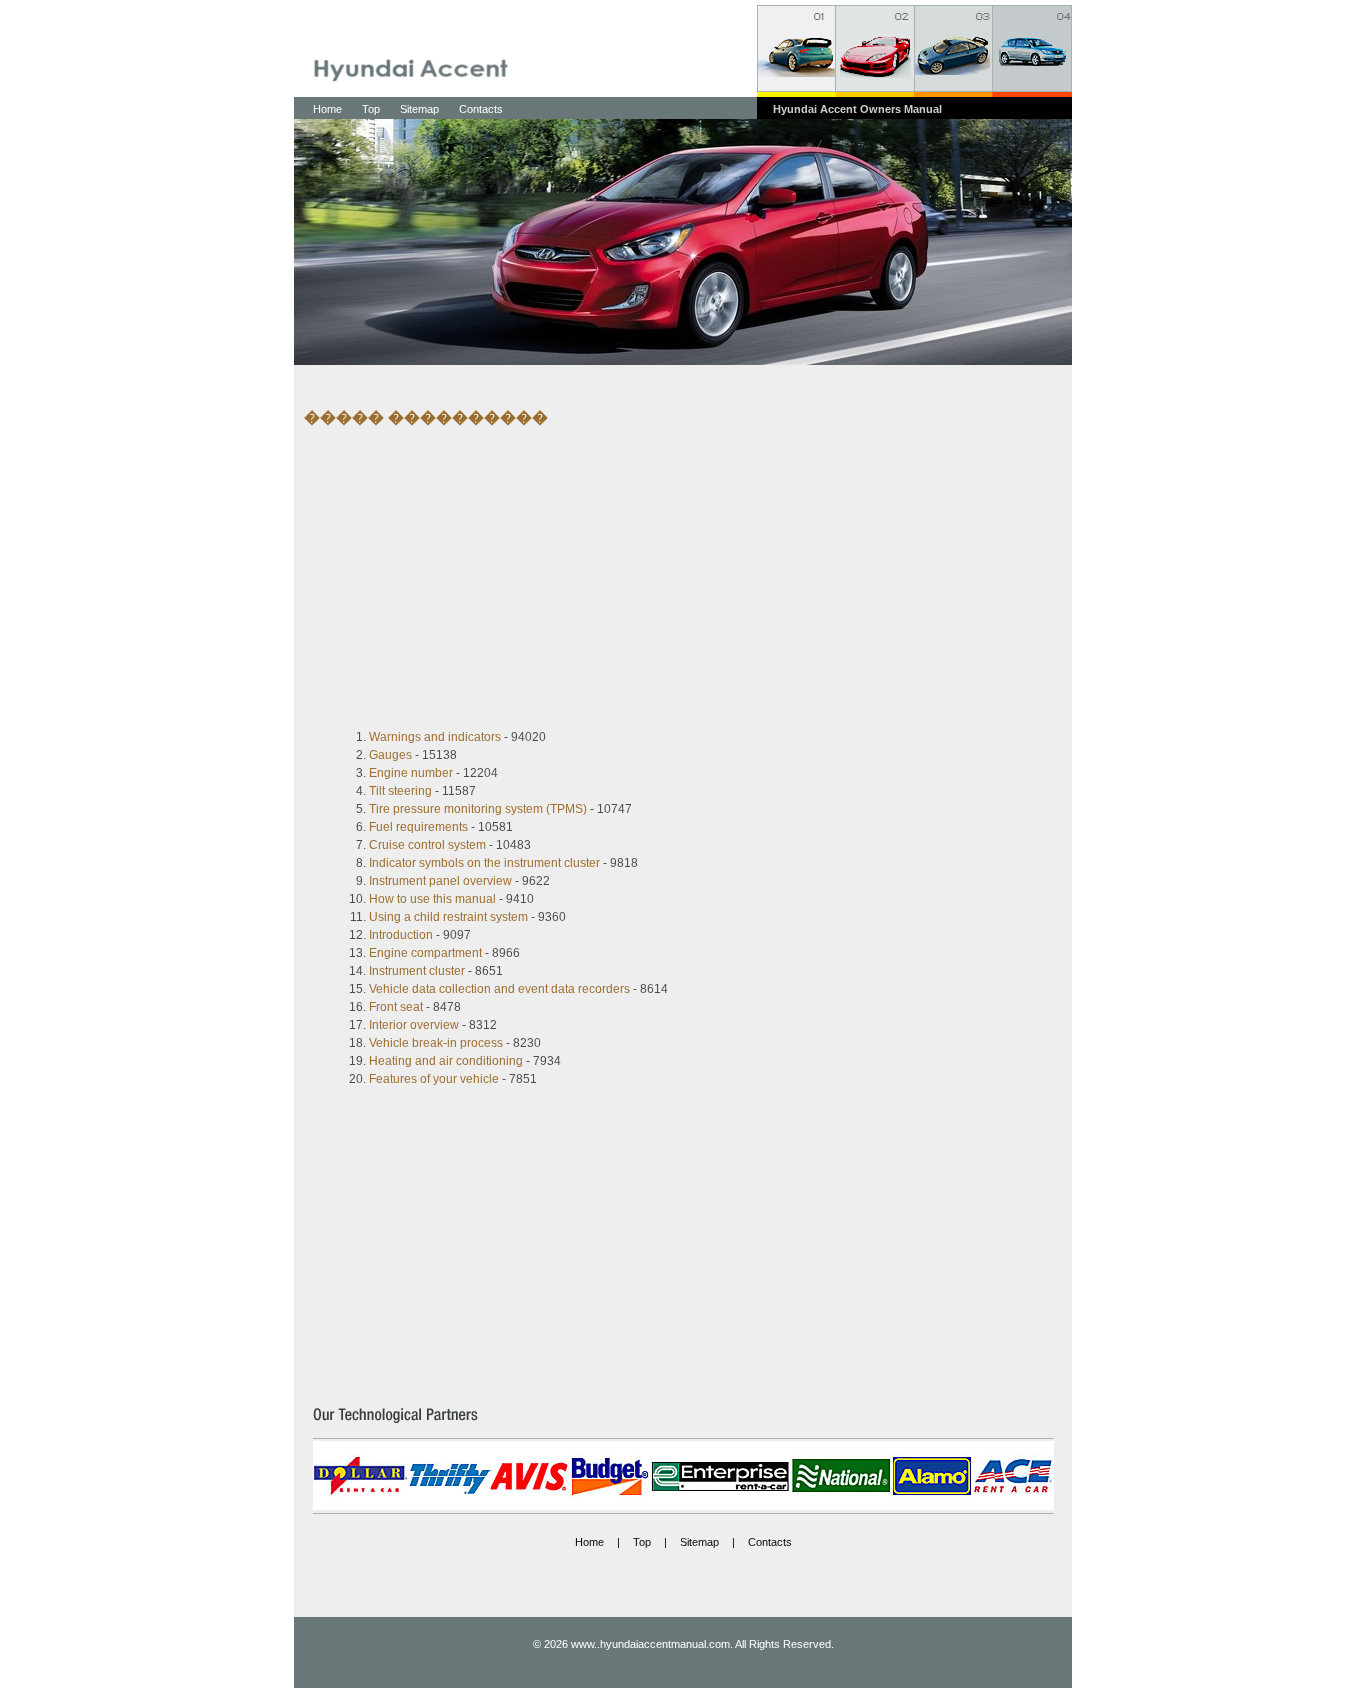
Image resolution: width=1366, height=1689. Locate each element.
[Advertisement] (668, 578)
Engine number (411, 773)
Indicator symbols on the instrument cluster (484, 863)
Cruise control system (427, 845)
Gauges (390, 755)
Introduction (401, 935)
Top (371, 109)
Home (327, 109)
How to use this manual (432, 899)
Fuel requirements (418, 827)
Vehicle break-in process (436, 1043)
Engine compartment (425, 953)
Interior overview (414, 1025)
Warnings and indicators (435, 737)
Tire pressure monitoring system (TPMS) (478, 809)
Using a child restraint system (448, 917)
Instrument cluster (417, 971)
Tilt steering (400, 791)
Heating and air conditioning (446, 1061)
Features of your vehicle (434, 1079)
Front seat (396, 1007)
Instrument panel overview (440, 881)
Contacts (481, 109)
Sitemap (419, 109)
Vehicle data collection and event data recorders (499, 989)
